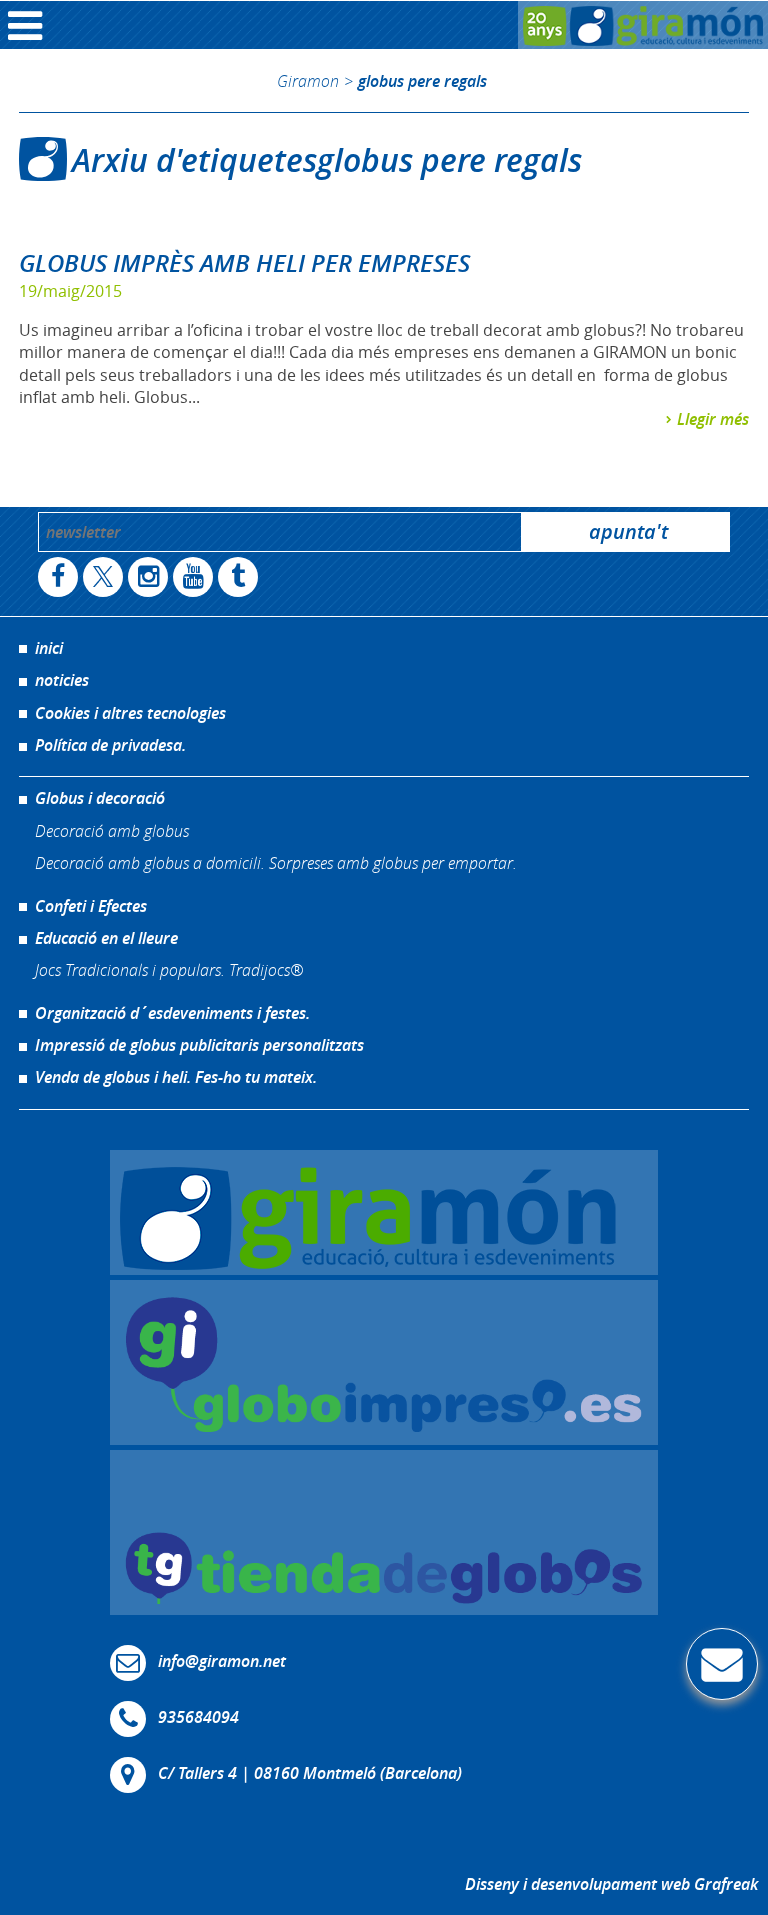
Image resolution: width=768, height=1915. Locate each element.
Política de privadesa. (110, 745)
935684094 (198, 1717)
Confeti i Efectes (91, 906)
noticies (62, 680)
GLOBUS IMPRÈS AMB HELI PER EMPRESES (244, 263)
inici (49, 648)
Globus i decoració (100, 798)
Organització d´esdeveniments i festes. (172, 1013)
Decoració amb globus (112, 830)
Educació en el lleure (106, 938)
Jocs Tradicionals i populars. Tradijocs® (169, 969)
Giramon (308, 80)
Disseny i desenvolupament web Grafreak (611, 1884)
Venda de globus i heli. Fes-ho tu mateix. (176, 1077)
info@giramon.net (222, 1661)
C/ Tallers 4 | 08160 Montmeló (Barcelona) (310, 1773)
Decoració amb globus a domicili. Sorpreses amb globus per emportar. (276, 862)
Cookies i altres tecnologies (130, 713)
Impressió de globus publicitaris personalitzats (199, 1045)
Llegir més (713, 419)
